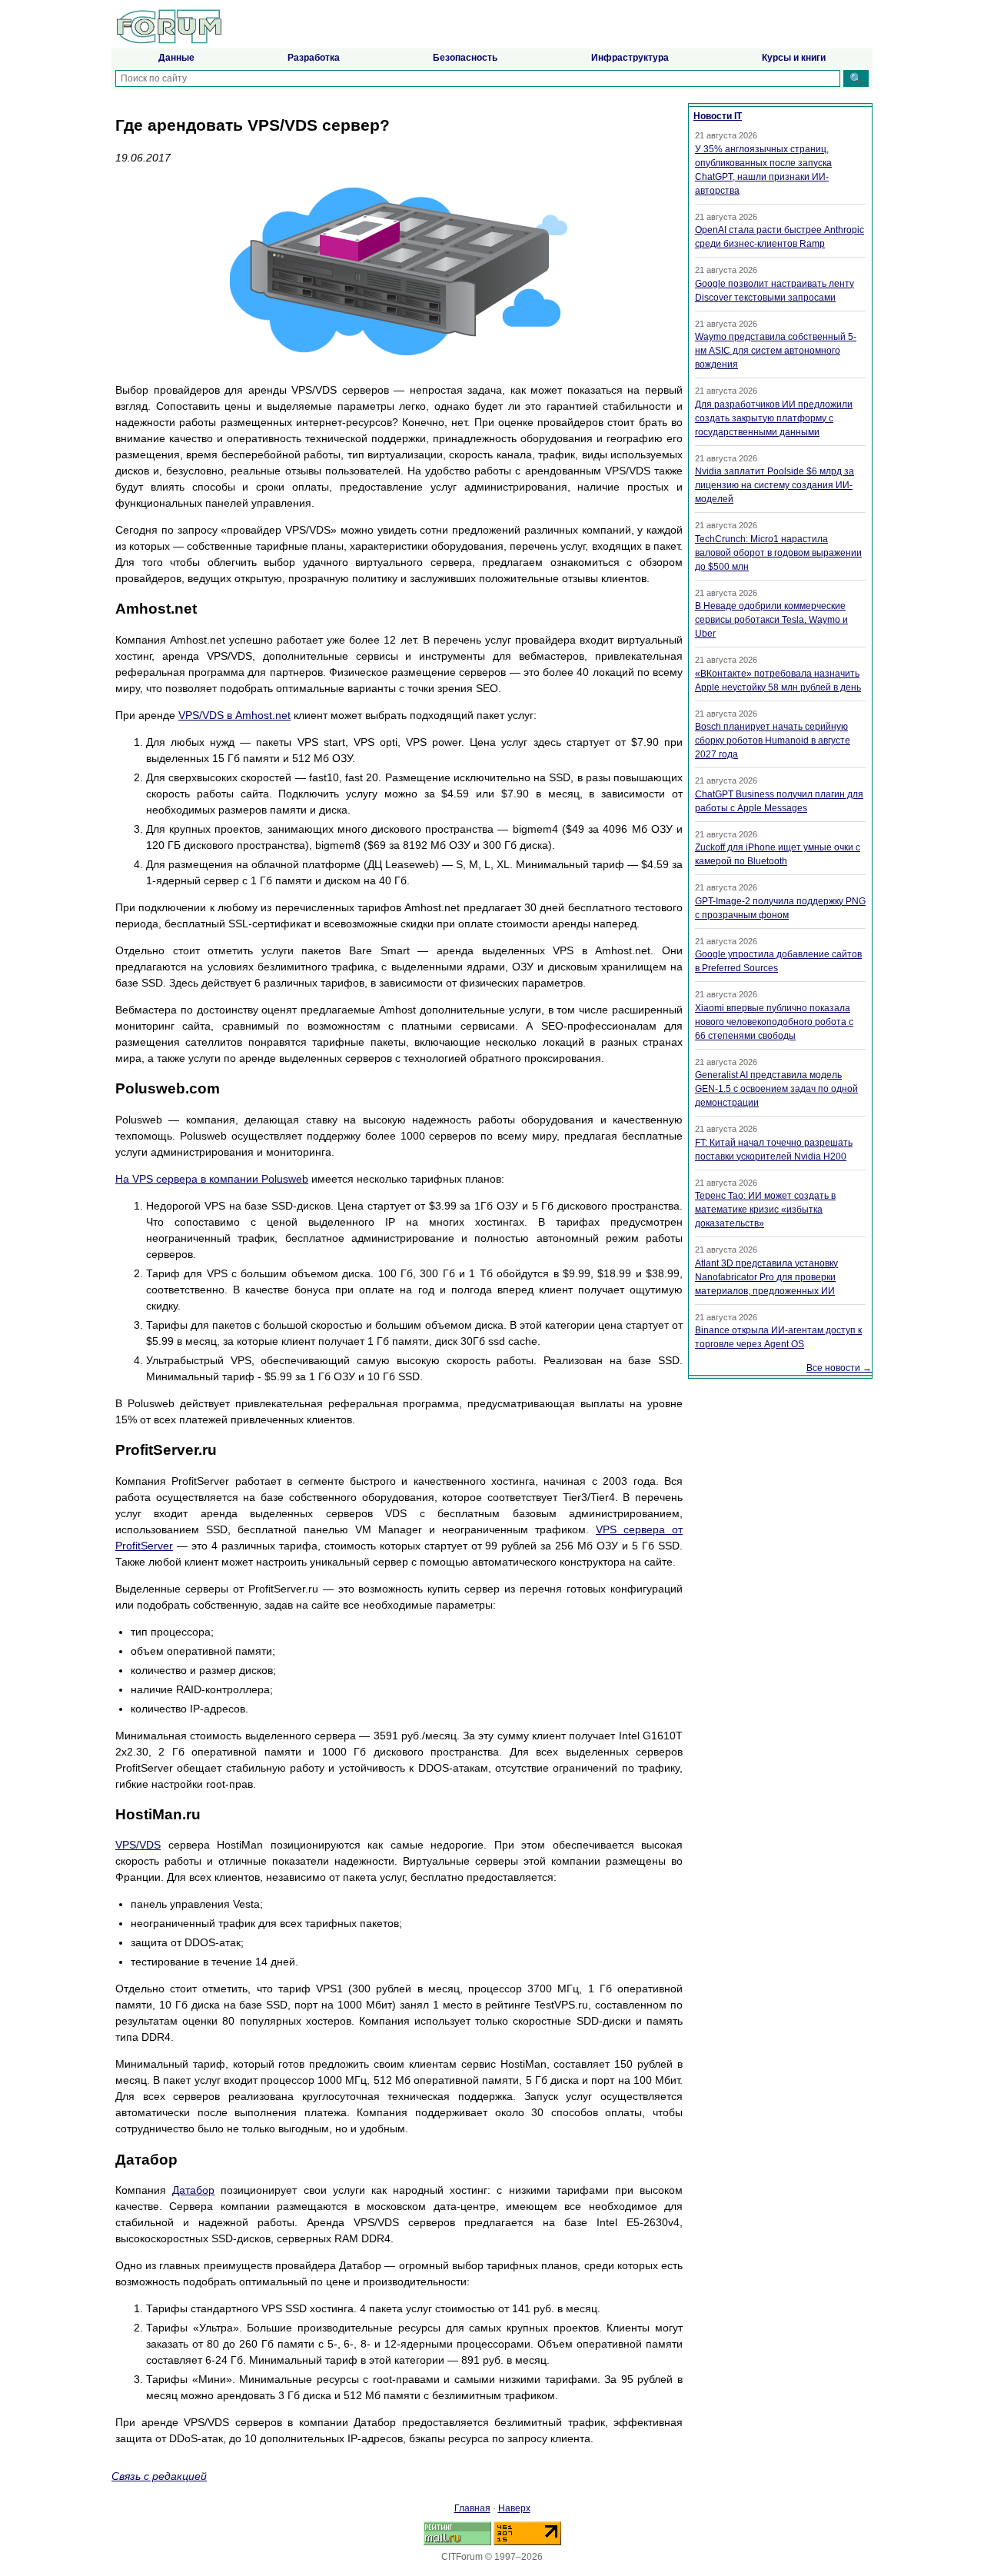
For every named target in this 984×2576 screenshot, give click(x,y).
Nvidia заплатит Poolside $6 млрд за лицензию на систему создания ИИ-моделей (775, 485)
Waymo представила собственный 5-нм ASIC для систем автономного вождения (776, 351)
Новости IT (718, 116)
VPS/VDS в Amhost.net (234, 715)
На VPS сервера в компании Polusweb (212, 1179)
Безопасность (465, 58)
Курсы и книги (794, 58)
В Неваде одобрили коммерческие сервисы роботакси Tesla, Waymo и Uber (771, 620)
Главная (472, 2508)
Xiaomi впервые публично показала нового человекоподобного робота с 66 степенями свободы (774, 1022)
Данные (176, 58)
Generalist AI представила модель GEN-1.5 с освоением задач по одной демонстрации (776, 1089)
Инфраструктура (630, 58)
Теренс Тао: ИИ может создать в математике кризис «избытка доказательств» (765, 1210)
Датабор (193, 2190)
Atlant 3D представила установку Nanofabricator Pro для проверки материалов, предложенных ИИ (766, 1277)
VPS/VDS (138, 1845)
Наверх (514, 2508)
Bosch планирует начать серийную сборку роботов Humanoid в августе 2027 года (773, 741)
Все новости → (839, 1368)
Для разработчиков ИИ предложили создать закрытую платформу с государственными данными (774, 418)
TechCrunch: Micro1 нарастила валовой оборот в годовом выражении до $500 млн (778, 553)
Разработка (314, 58)
